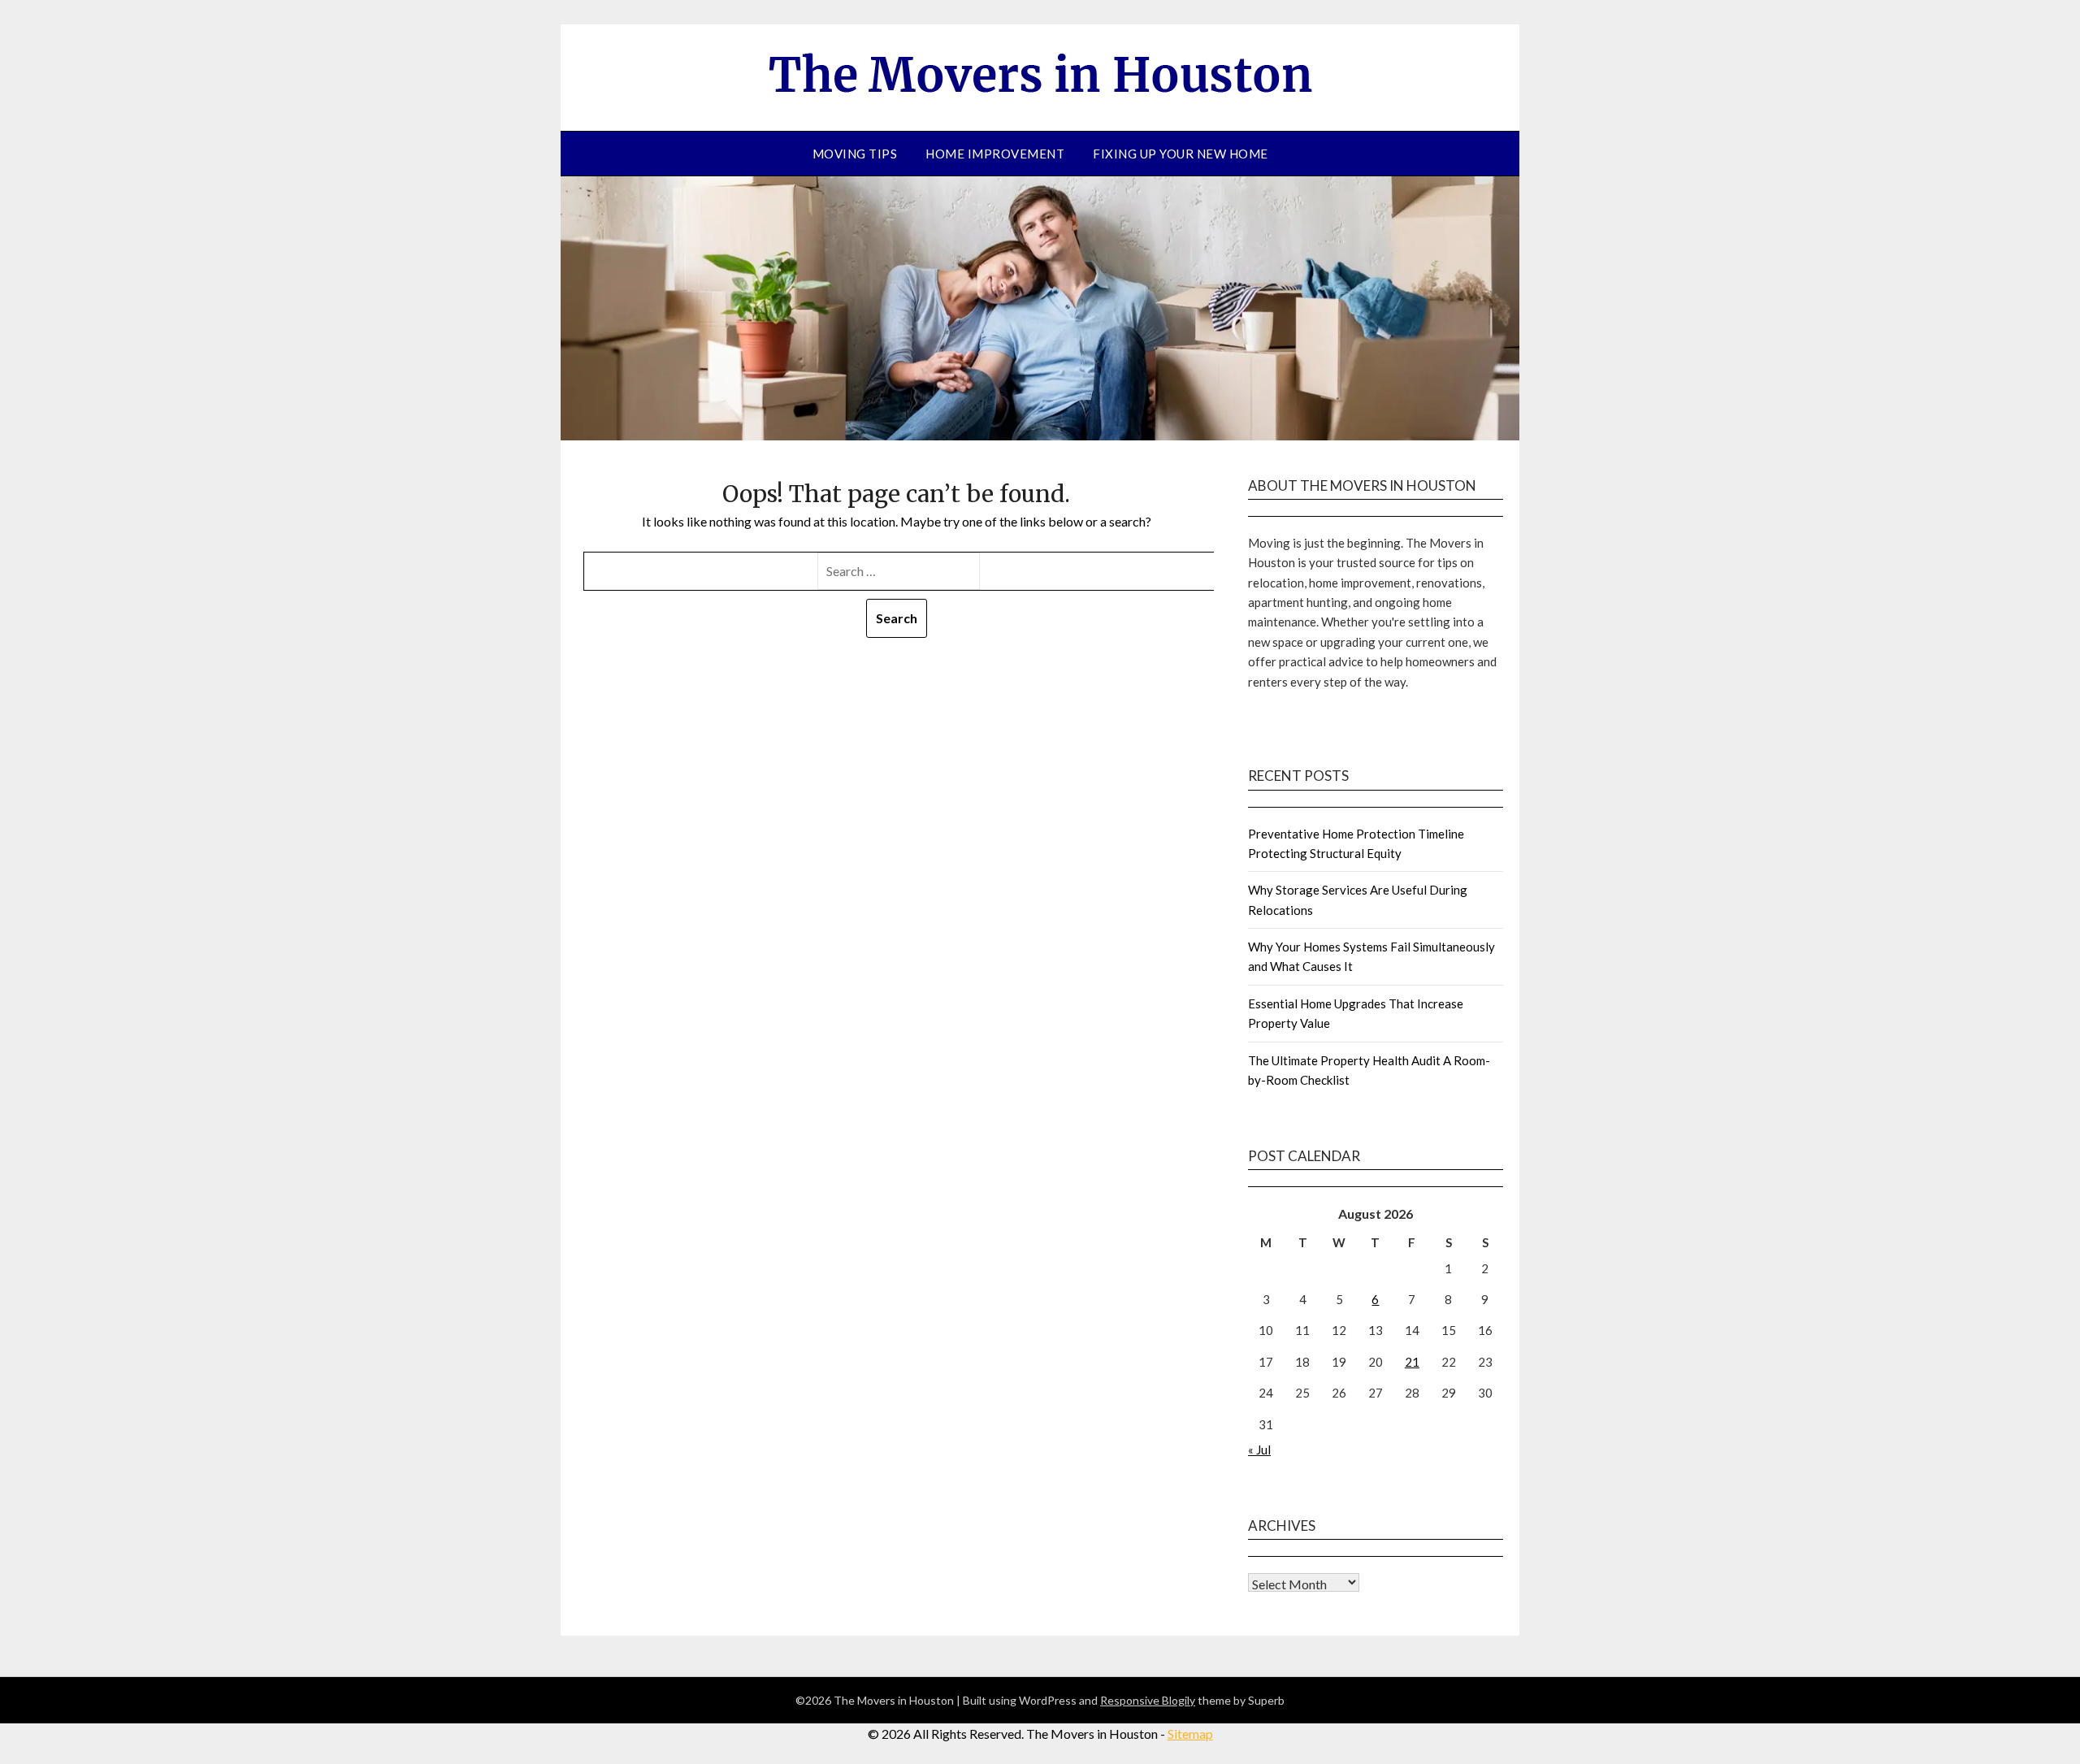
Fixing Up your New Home (1181, 154)
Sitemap (1190, 1734)
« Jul (1259, 1450)
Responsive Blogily (1148, 1700)
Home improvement (995, 154)
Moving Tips (855, 154)
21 (1412, 1362)
